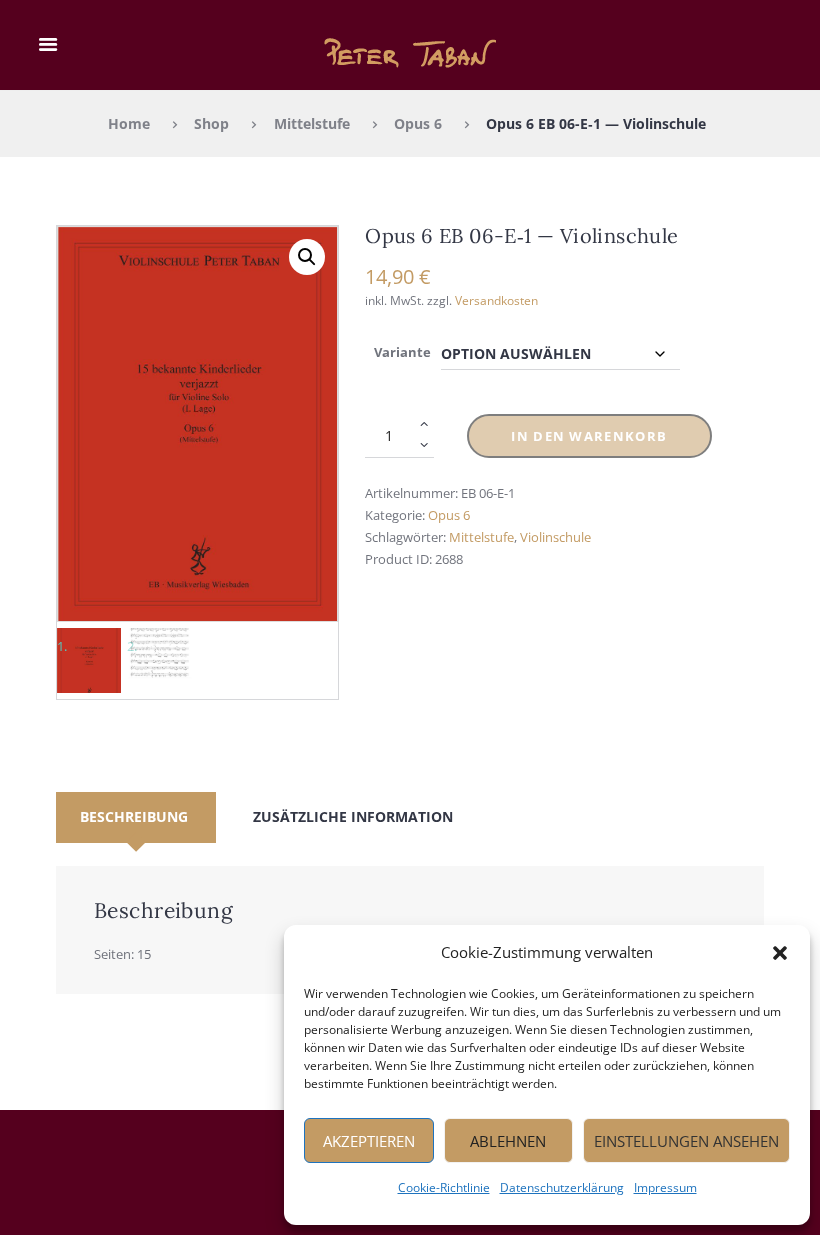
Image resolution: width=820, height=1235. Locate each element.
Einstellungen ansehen (686, 1141)
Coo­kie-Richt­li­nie (444, 1187)
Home (129, 123)
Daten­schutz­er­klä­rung (562, 1187)
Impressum (665, 1187)
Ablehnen (508, 1141)
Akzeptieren (369, 1141)
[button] (780, 953)
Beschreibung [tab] (134, 816)
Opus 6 (418, 123)
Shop (211, 123)
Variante (402, 352)
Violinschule (555, 537)
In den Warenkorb (589, 436)
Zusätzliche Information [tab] (353, 816)
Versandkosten (496, 300)
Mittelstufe (312, 123)
